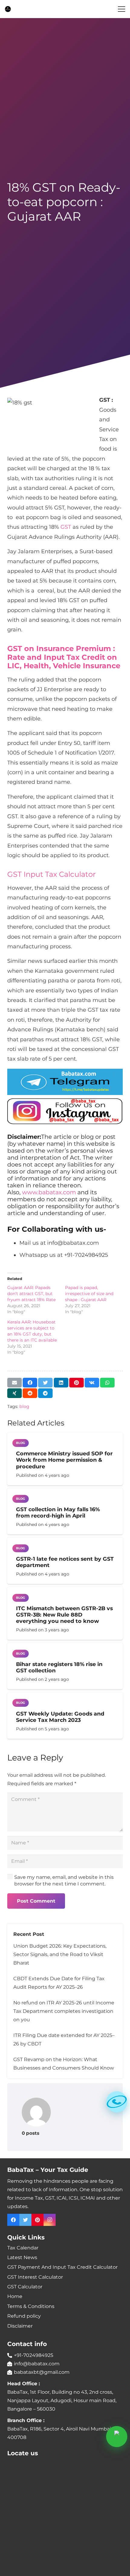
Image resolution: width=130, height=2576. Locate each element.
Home (15, 2296)
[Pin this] (76, 1383)
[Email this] (15, 1383)
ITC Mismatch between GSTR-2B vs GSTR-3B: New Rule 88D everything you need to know (64, 1615)
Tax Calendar (23, 2248)
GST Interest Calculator (35, 2277)
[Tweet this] (45, 1383)
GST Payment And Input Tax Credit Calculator (62, 2267)
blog (24, 1406)
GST (66, 527)
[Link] (8, 9)
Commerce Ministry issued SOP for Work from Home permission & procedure (64, 1460)
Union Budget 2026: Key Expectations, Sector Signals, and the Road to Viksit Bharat (60, 1954)
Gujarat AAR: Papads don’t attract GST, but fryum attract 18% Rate (31, 1294)
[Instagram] (50, 2220)
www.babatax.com (49, 1192)
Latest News (22, 2257)
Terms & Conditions (31, 2306)
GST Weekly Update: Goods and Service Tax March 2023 (60, 1717)
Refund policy (24, 2316)
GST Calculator (25, 2287)
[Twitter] (25, 2220)
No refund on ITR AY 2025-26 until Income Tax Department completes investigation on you (64, 2011)
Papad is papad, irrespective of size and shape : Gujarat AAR (89, 1294)
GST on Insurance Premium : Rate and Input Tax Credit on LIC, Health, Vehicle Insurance (64, 657)
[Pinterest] (37, 2220)
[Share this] (30, 1383)
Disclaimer (20, 2326)
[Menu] (122, 9)
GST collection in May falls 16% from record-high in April (58, 1512)
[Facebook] (13, 2220)
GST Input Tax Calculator (52, 874)
